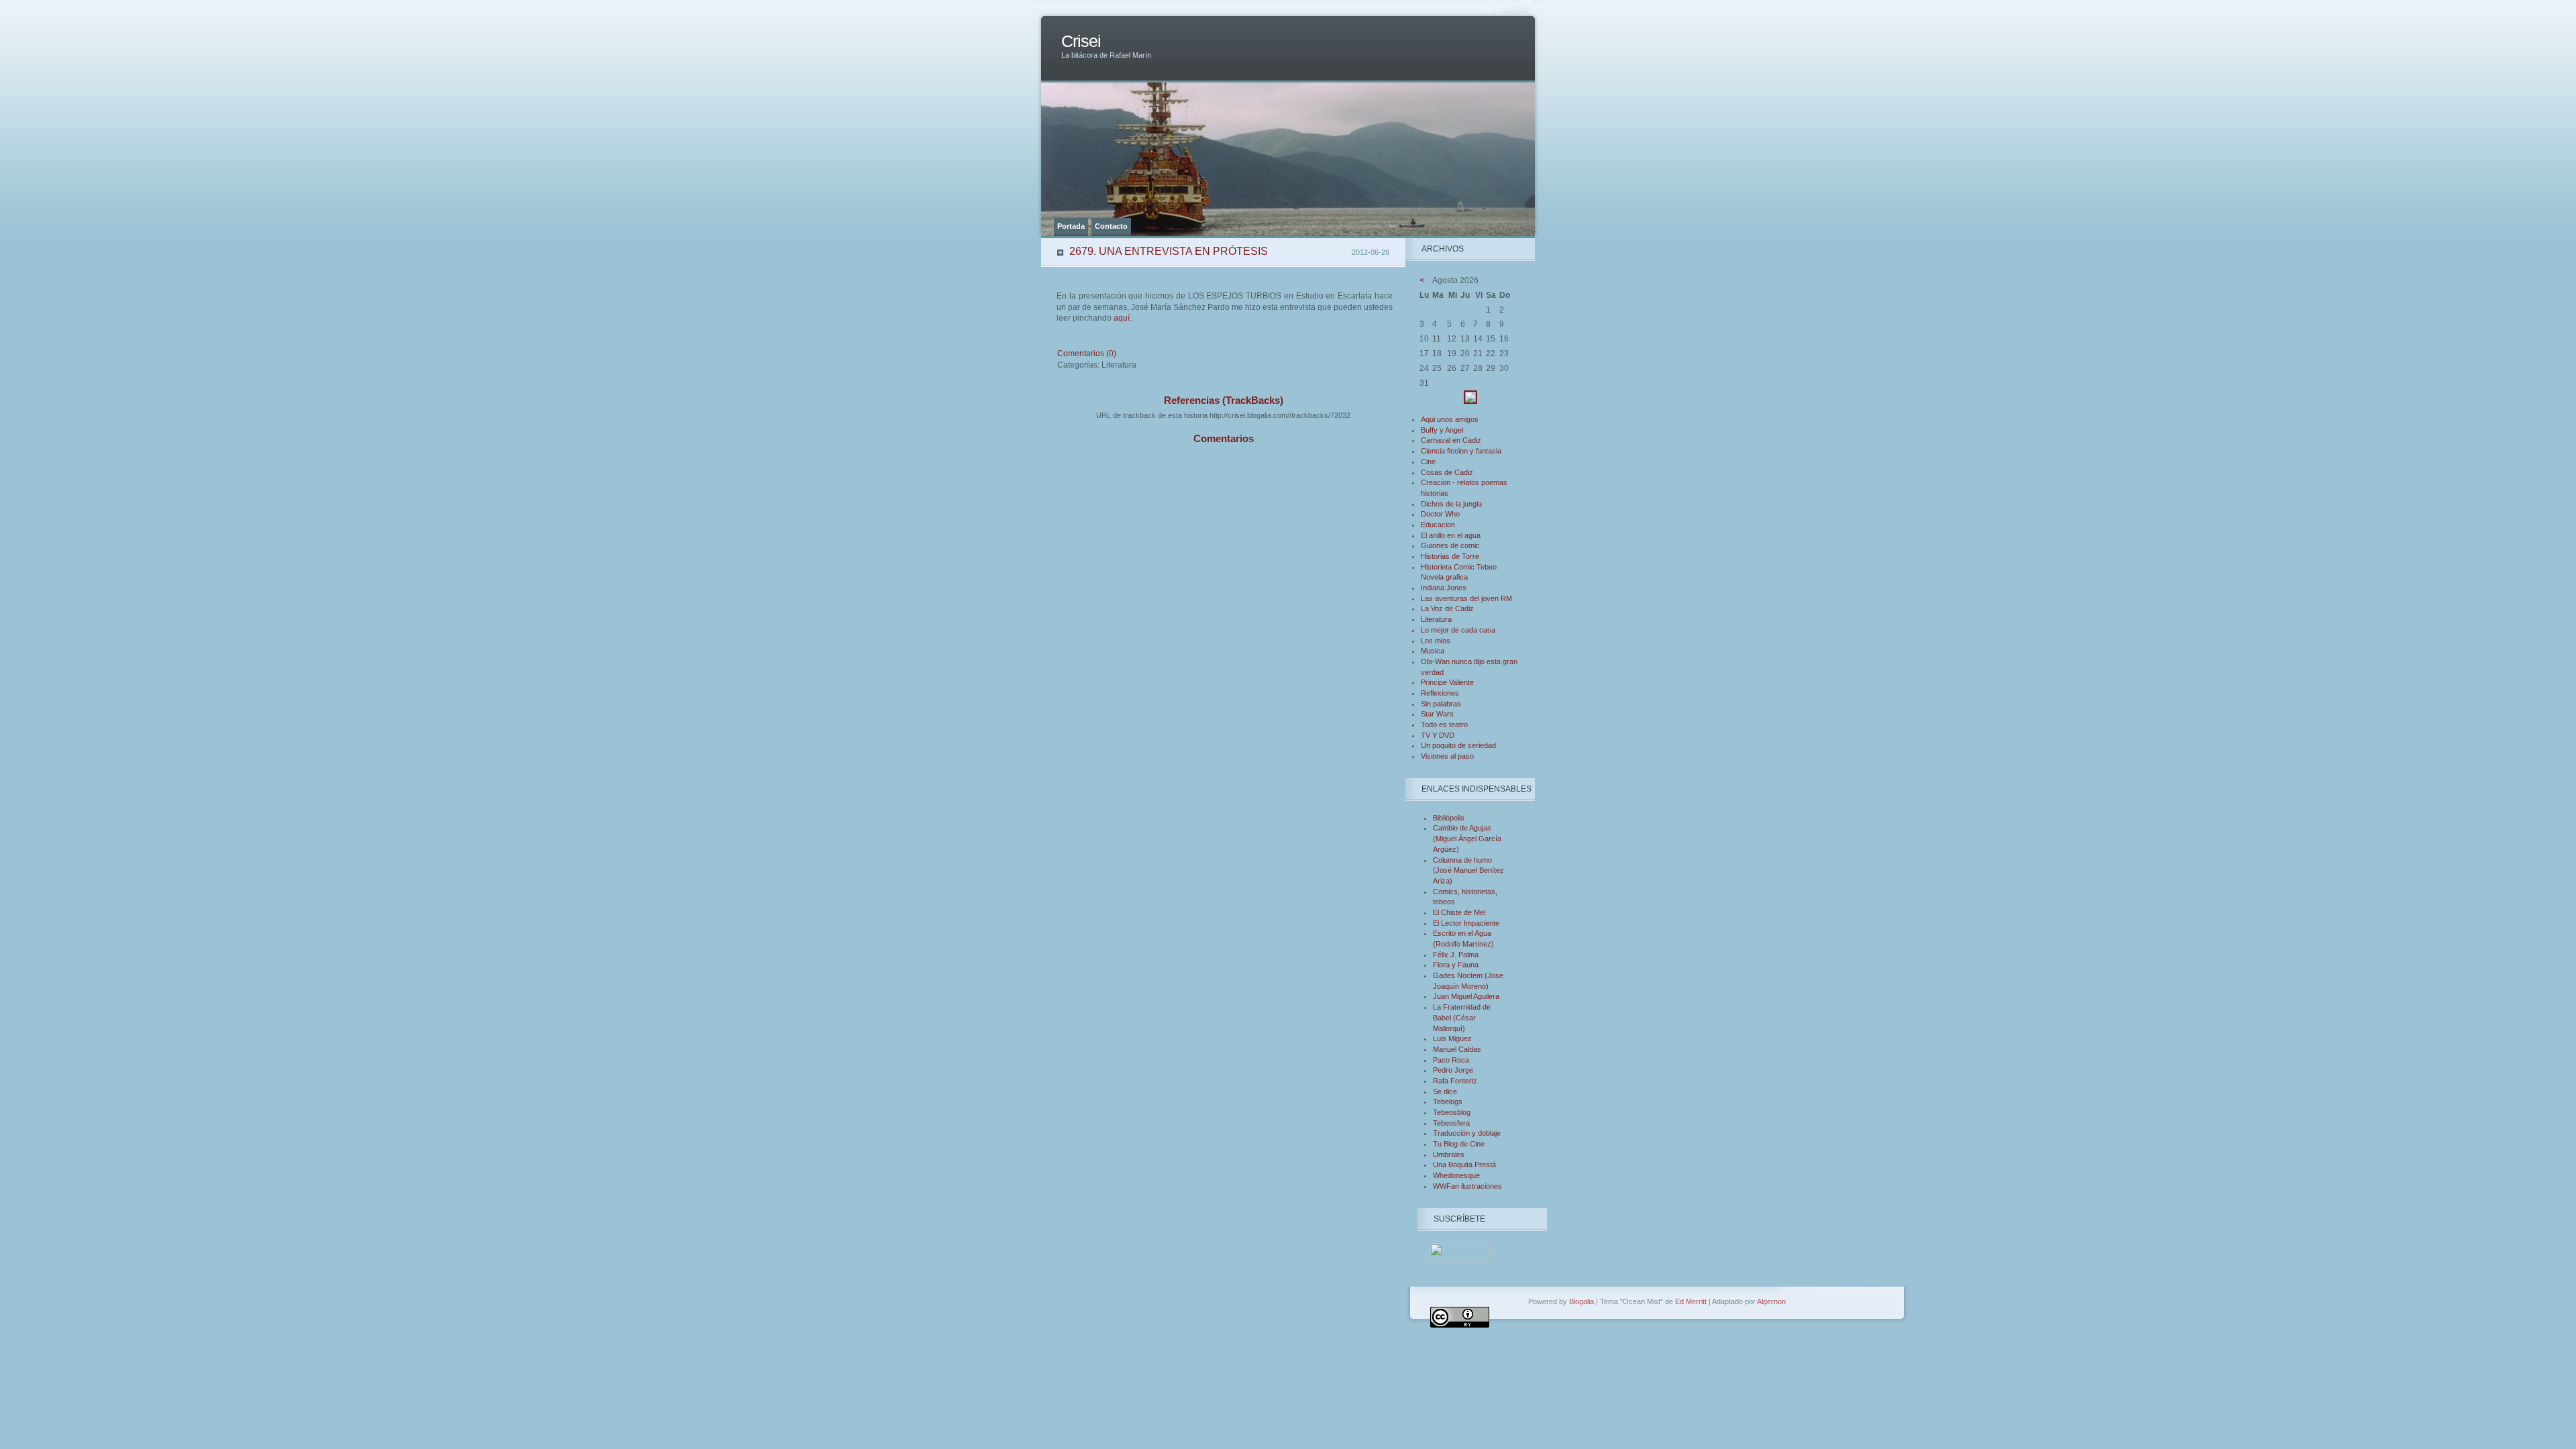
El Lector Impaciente (1466, 923)
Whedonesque (1456, 1175)
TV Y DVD (1438, 735)
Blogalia (1581, 1301)
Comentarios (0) (1087, 354)
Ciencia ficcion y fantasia (1461, 451)
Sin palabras (1441, 704)
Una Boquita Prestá (1464, 1165)
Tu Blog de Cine (1459, 1144)
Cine (1428, 462)
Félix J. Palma (1456, 955)
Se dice (1445, 1091)
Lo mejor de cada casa (1458, 630)
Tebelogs (1448, 1102)
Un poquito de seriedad (1458, 745)
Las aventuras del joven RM (1466, 598)
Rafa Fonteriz (1455, 1081)
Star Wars (1437, 714)
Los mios (1436, 641)
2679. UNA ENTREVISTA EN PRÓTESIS (1169, 251)
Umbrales (1449, 1155)
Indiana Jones (1444, 588)
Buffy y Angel (1442, 430)
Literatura (1436, 619)
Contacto (1111, 226)
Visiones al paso (1447, 756)
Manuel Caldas (1457, 1049)
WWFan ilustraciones (1467, 1186)
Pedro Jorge (1453, 1070)
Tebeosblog (1452, 1112)
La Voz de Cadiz (1447, 608)
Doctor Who (1440, 514)
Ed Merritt (1691, 1301)
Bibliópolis (1449, 818)
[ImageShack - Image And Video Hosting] (1470, 401)
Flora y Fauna (1456, 965)
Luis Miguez (1452, 1038)
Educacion (1438, 525)
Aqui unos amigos (1450, 419)
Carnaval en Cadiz (1451, 440)
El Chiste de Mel (1459, 912)
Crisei (1081, 41)
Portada (1071, 226)
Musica (1433, 651)
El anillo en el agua (1451, 535)
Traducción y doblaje (1467, 1133)
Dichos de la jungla (1451, 504)
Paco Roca (1451, 1060)
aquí (1122, 318)
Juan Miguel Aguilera (1466, 996)
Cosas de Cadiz (1447, 472)
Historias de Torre (1450, 556)
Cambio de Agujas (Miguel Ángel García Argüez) (1467, 838)
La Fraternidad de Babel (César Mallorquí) (1462, 1017)
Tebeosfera (1451, 1123)
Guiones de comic (1450, 545)
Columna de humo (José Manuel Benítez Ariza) (1468, 870)
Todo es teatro (1444, 724)
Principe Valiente (1447, 682)
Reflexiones (1440, 693)
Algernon (1771, 1301)
